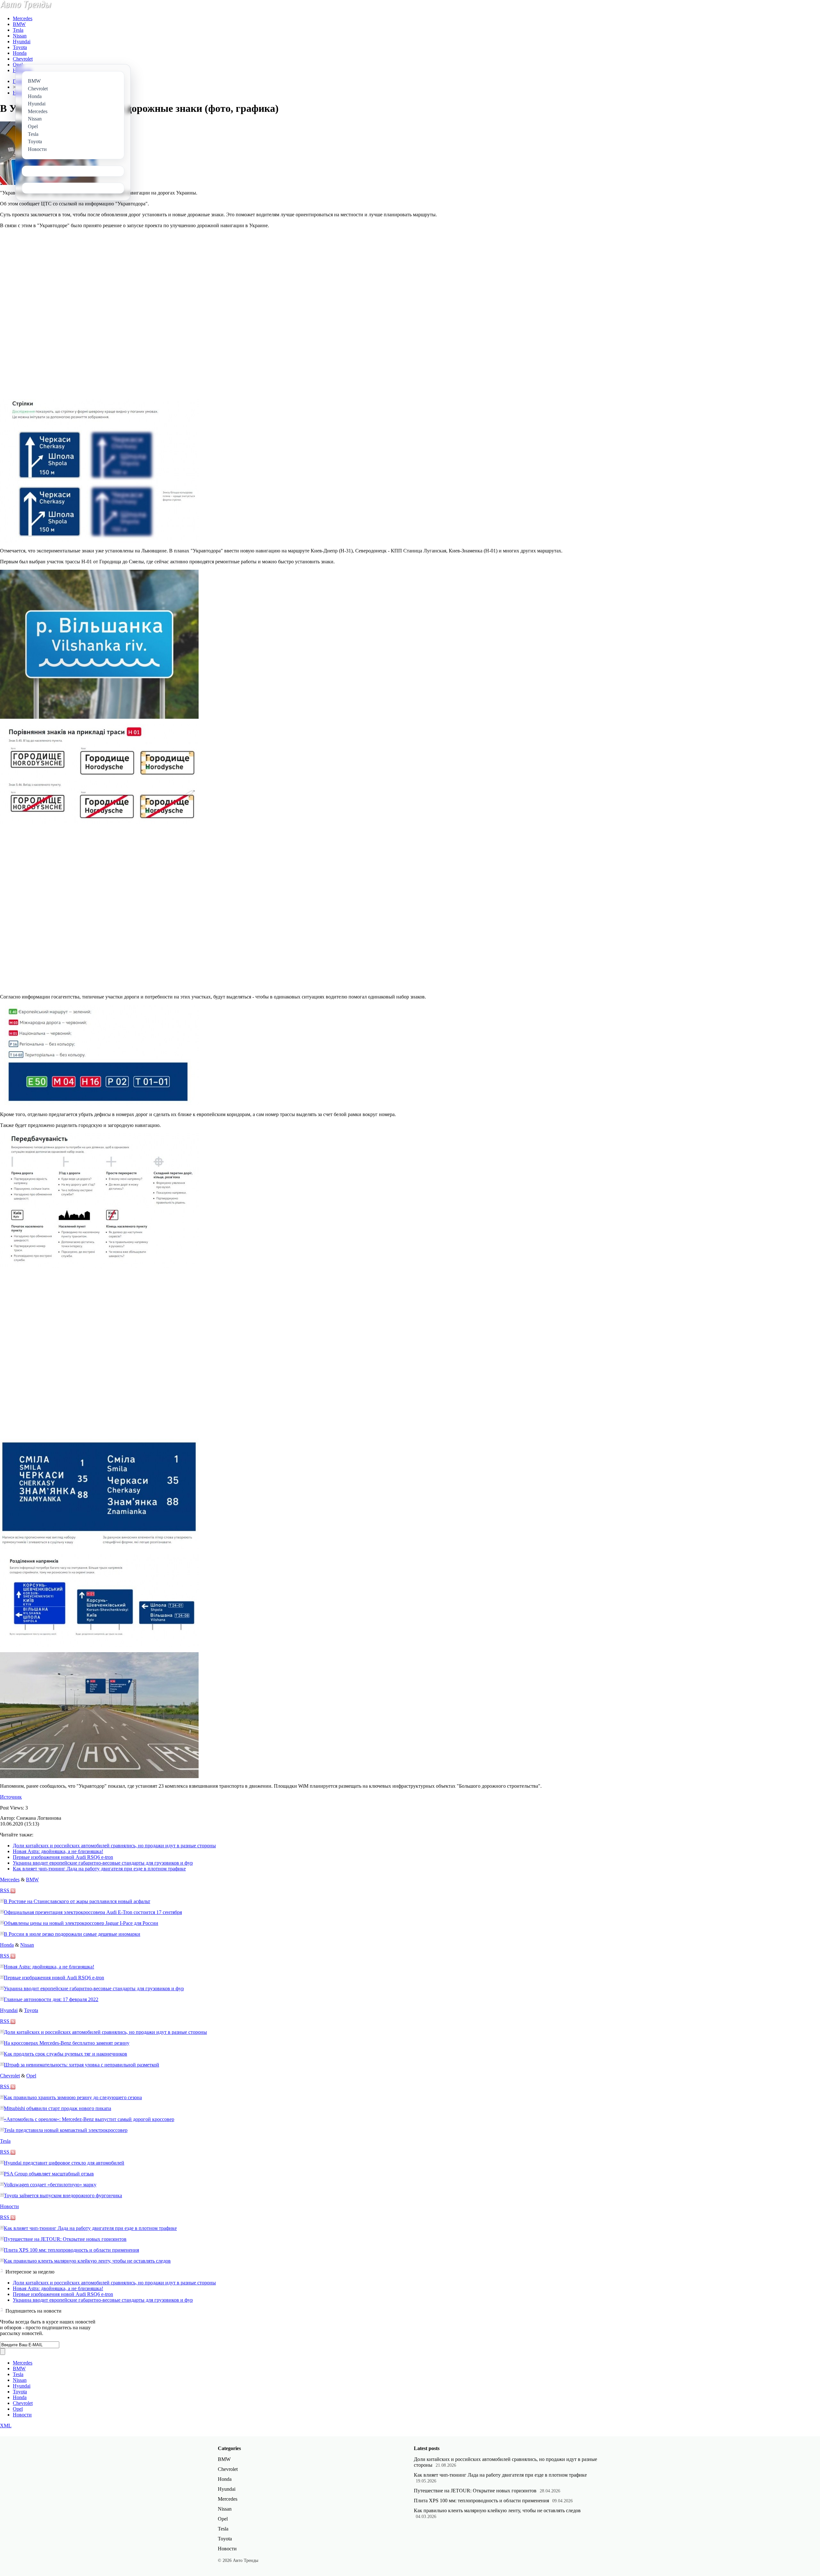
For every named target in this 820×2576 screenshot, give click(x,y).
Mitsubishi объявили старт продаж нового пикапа (57, 2108)
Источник (11, 1797)
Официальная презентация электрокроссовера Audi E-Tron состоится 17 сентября (93, 1912)
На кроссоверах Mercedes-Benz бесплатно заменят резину (67, 2043)
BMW (19, 24)
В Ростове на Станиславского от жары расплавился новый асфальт (77, 1901)
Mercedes (23, 18)
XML (6, 2426)
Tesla (18, 30)
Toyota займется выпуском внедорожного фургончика (63, 2195)
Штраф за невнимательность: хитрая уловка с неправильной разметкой (82, 2065)
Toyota (20, 47)
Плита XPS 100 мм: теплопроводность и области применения (71, 2250)
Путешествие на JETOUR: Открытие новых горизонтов (65, 2239)
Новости (9, 2206)
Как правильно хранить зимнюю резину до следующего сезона (73, 2097)
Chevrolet (23, 59)
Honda (20, 53)
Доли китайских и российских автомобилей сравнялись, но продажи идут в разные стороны (114, 1846)
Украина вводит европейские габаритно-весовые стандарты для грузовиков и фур (103, 1863)
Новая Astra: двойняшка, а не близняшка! (58, 1851)
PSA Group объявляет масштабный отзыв (49, 2174)
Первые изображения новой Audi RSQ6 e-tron (63, 1857)
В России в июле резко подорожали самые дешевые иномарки (72, 1934)
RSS (5, 1890)
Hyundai (22, 41)
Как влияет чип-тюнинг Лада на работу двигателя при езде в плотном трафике (99, 1869)
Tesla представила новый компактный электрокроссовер (66, 2130)
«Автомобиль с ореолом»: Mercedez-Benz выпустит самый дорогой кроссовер (89, 2119)
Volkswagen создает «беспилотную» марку (50, 2185)
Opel (18, 65)
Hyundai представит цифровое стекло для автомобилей (64, 2163)
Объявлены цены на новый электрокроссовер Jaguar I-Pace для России (81, 1923)
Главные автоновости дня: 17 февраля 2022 (51, 1999)
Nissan (20, 36)
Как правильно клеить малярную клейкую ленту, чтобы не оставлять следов (87, 2261)
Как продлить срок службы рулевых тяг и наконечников (66, 2054)
